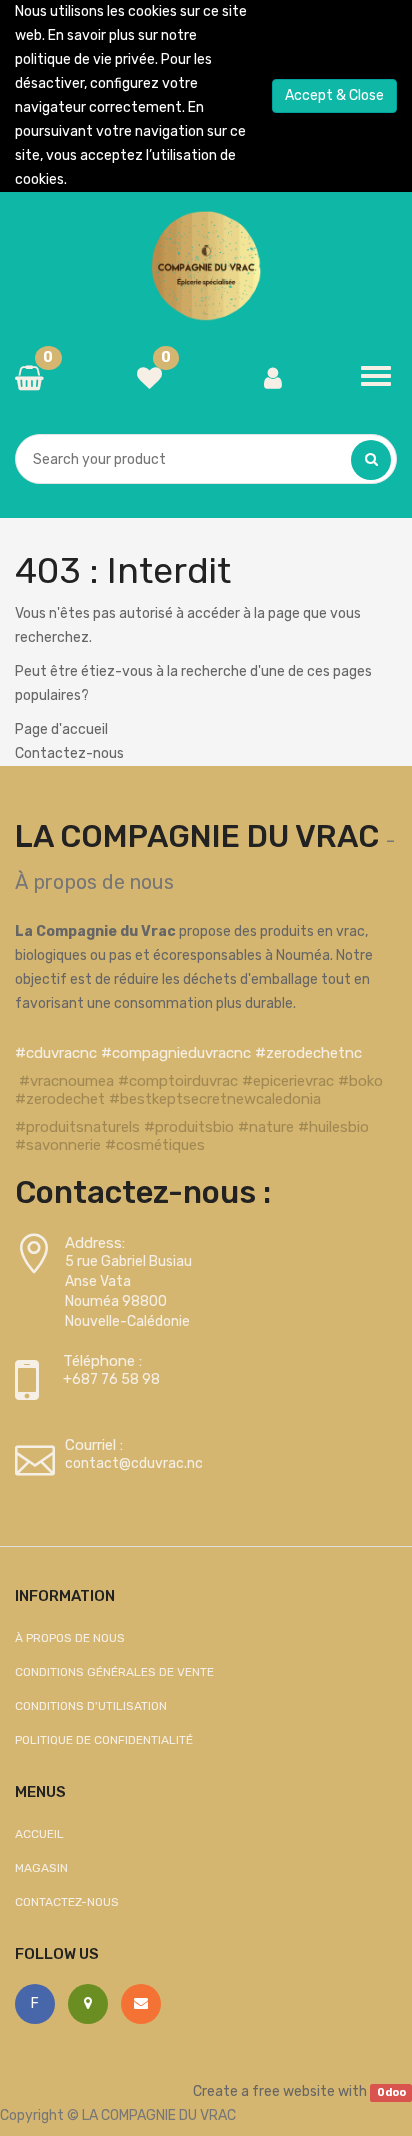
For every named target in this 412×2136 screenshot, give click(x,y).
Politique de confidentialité (104, 1740)
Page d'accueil (61, 729)
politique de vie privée (85, 59)
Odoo (391, 2092)
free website (293, 2091)
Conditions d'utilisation (91, 1706)
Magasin (41, 1868)
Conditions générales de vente (114, 1672)
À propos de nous (94, 882)
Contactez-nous (69, 753)
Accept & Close (334, 95)
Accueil (39, 1834)
